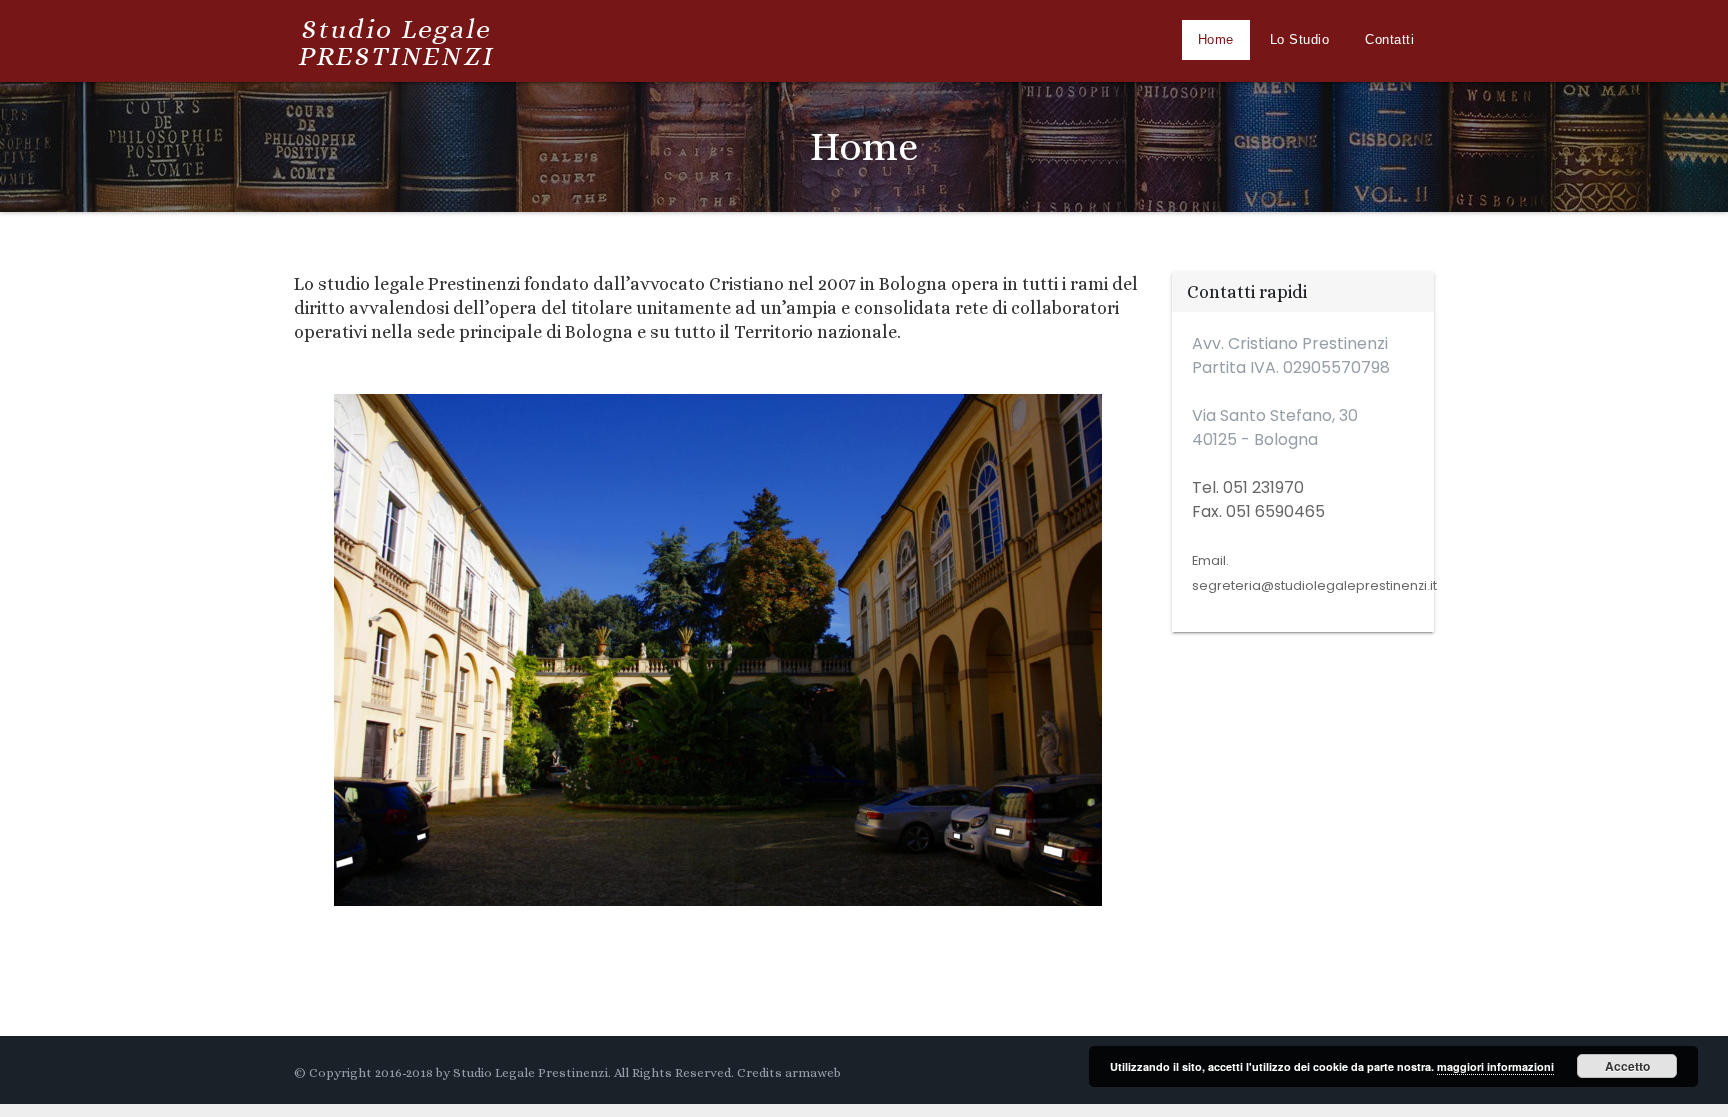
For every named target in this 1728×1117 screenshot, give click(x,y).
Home (1216, 39)
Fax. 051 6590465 (1258, 511)
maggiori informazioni (1495, 1066)
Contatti (1389, 39)
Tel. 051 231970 (1248, 487)
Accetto (1627, 1066)
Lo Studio (1300, 39)
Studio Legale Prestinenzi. (532, 1072)
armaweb (813, 1072)
